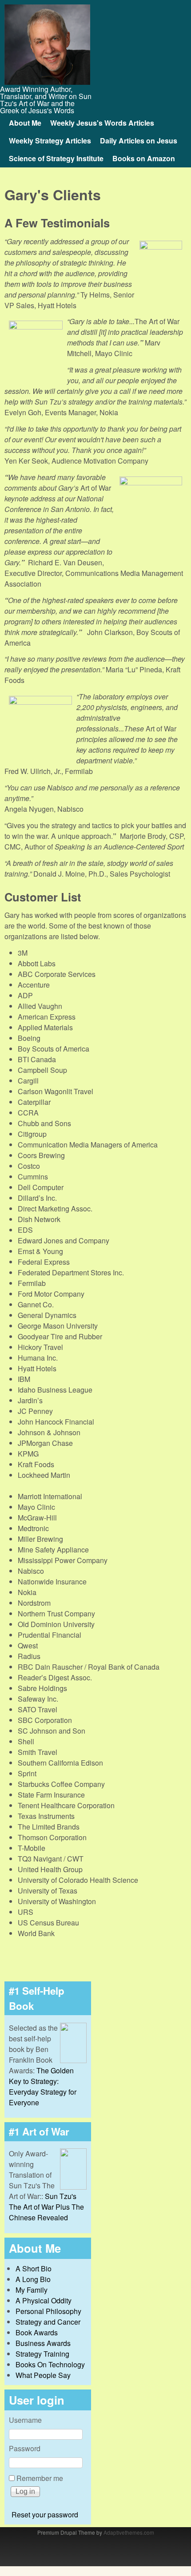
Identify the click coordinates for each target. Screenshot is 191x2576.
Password (25, 2448)
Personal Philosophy (48, 2311)
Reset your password (45, 2514)
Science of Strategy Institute (56, 158)
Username (25, 2420)
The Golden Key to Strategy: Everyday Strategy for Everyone (43, 2086)
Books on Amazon (144, 158)
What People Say (43, 2375)
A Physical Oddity (44, 2300)
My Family (32, 2290)
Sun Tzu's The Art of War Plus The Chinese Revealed (46, 2207)
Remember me (40, 2478)
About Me (25, 123)
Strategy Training (42, 2354)
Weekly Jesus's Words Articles (102, 123)
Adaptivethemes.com (129, 2532)
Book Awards (37, 2332)
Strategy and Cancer (48, 2322)
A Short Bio (34, 2268)
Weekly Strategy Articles (50, 141)
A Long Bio (33, 2279)
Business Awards (43, 2343)
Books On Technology (50, 2364)
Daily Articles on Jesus (139, 141)
